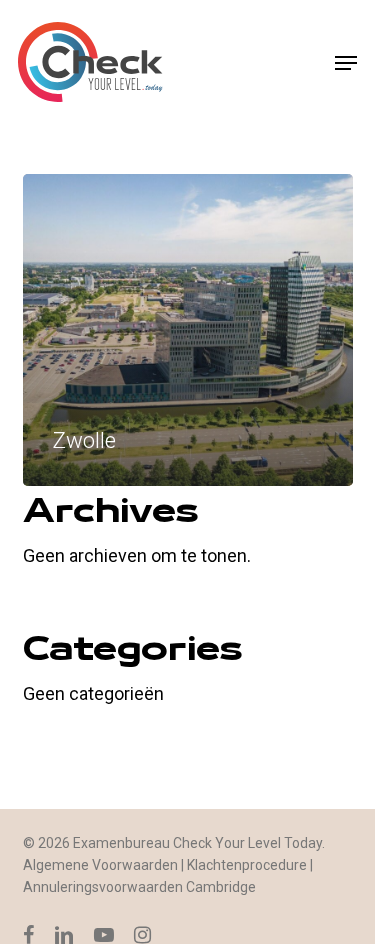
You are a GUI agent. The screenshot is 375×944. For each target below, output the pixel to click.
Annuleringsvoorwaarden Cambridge (139, 887)
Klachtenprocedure (247, 865)
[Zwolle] (188, 330)
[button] (346, 63)
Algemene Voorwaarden (100, 865)
